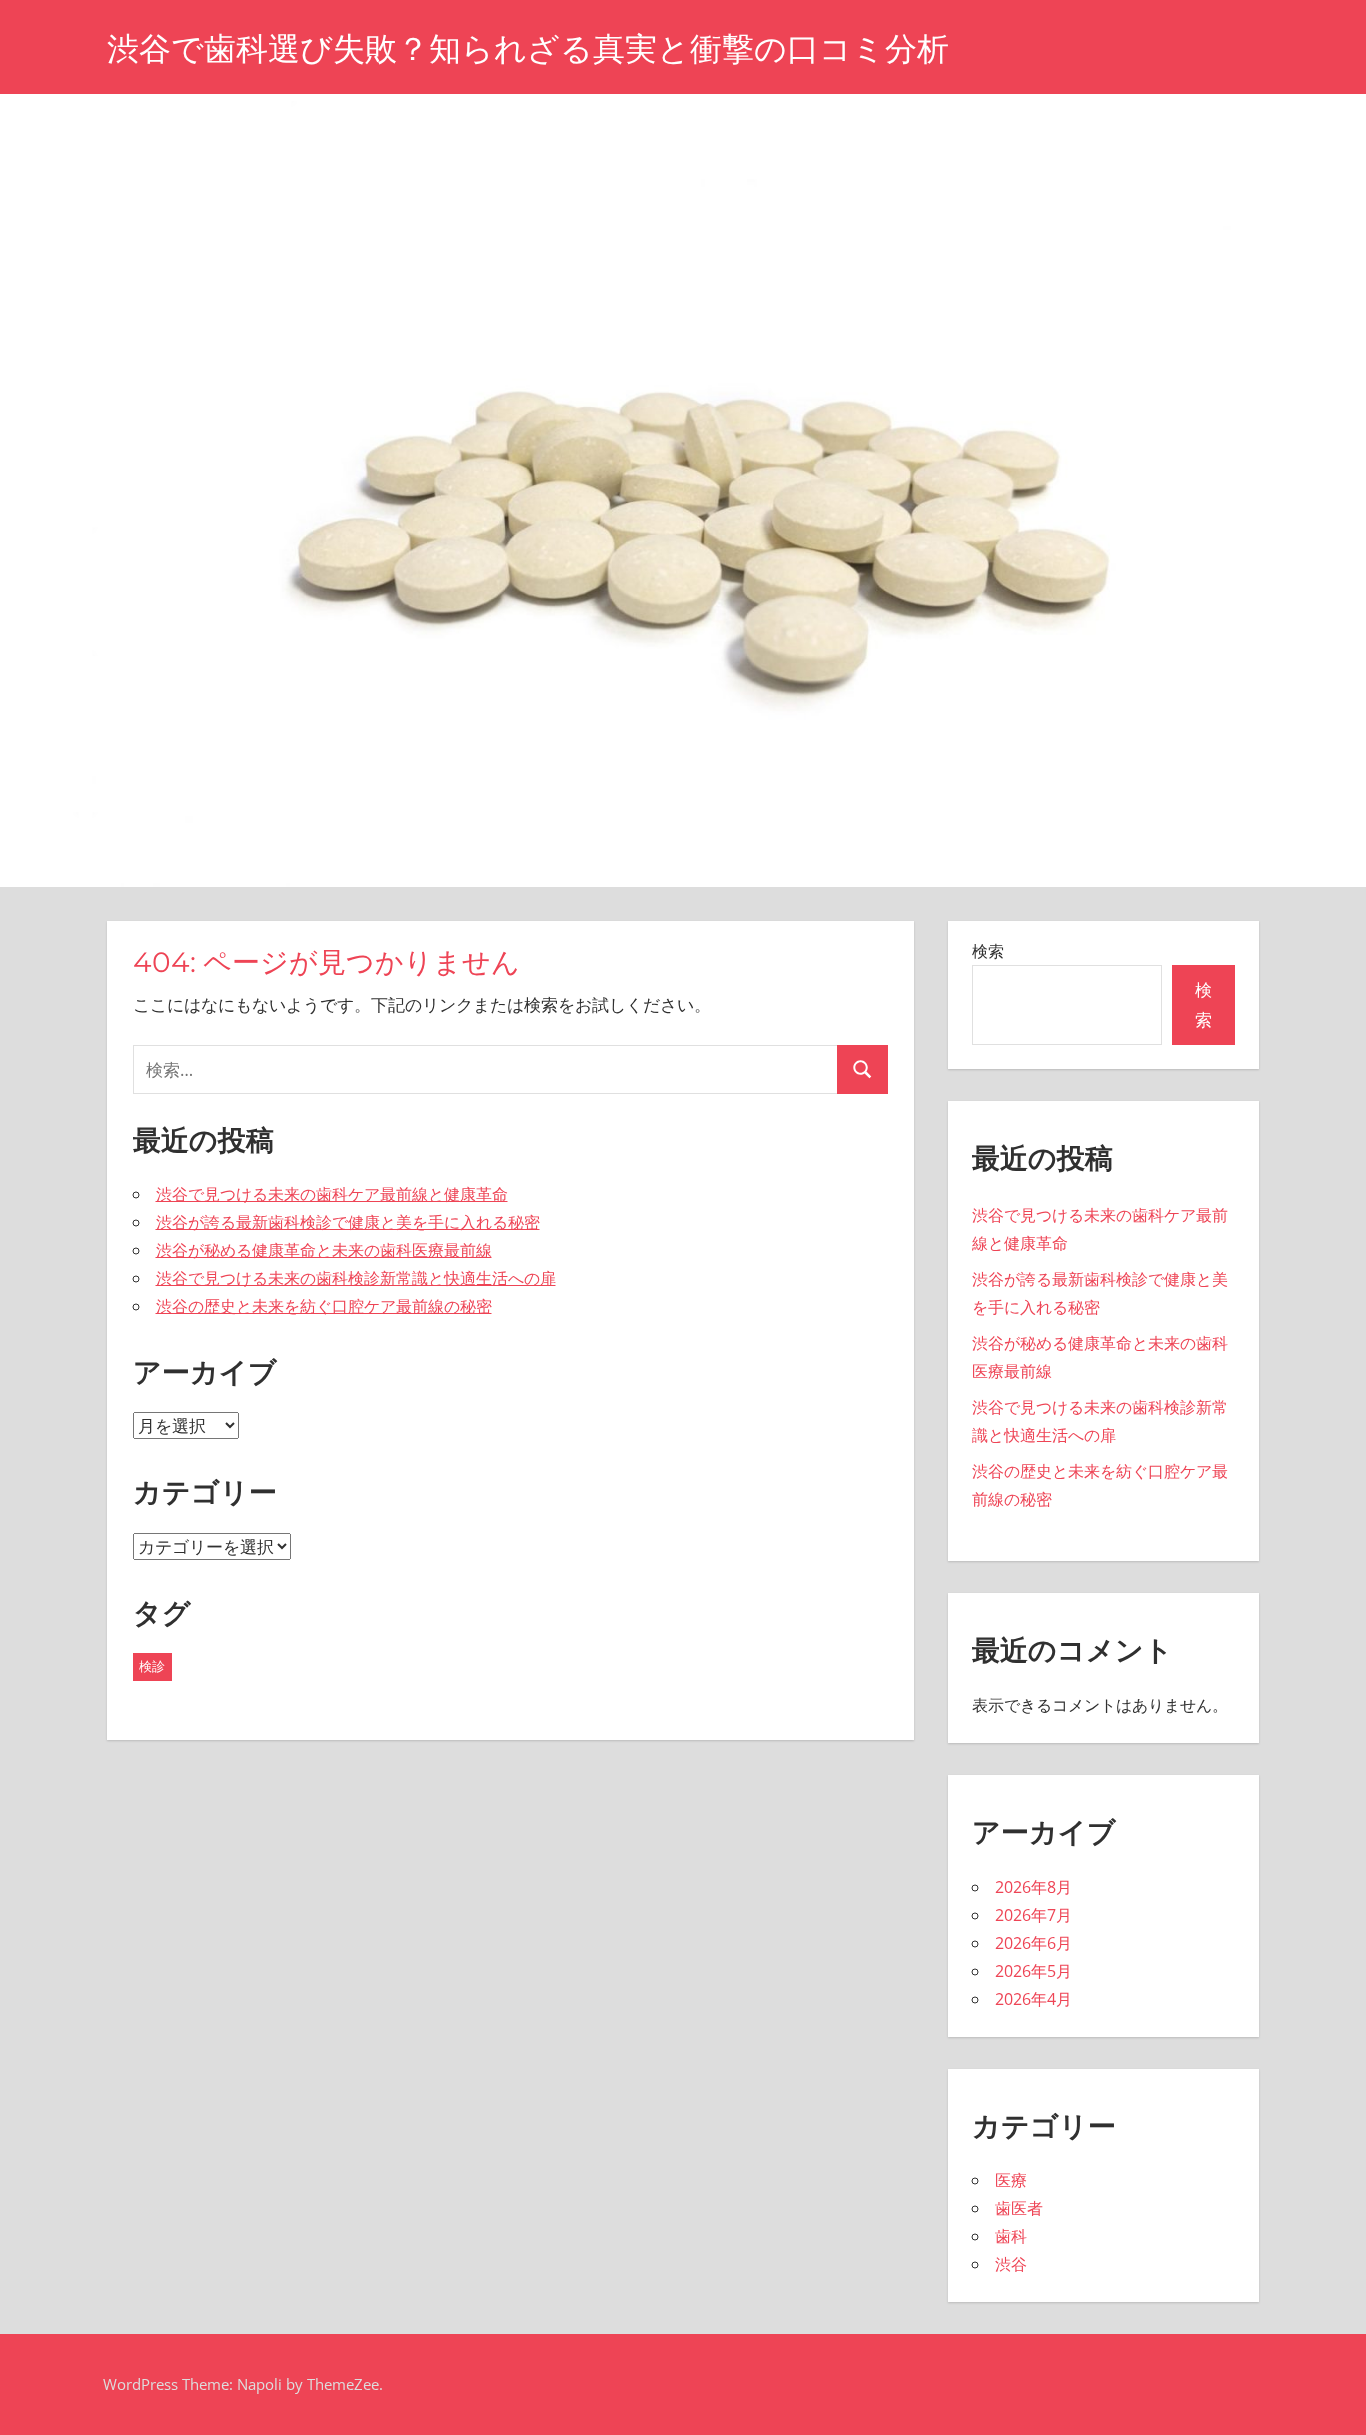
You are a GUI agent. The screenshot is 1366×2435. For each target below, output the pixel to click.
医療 (1011, 2180)
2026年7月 (1033, 1915)
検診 (152, 1666)
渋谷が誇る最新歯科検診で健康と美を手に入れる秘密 (348, 1222)
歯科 (1011, 2236)
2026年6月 (1033, 1943)
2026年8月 (1033, 1887)
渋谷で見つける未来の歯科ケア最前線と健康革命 (332, 1194)
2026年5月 (1033, 1971)
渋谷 (1011, 2264)
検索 (988, 951)
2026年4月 (1033, 1999)
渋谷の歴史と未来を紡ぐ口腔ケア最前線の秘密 (324, 1306)
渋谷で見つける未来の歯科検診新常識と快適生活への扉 (356, 1278)
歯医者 (1019, 2208)
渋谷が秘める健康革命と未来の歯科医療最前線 (324, 1250)
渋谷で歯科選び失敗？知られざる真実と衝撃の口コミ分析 (528, 48)
